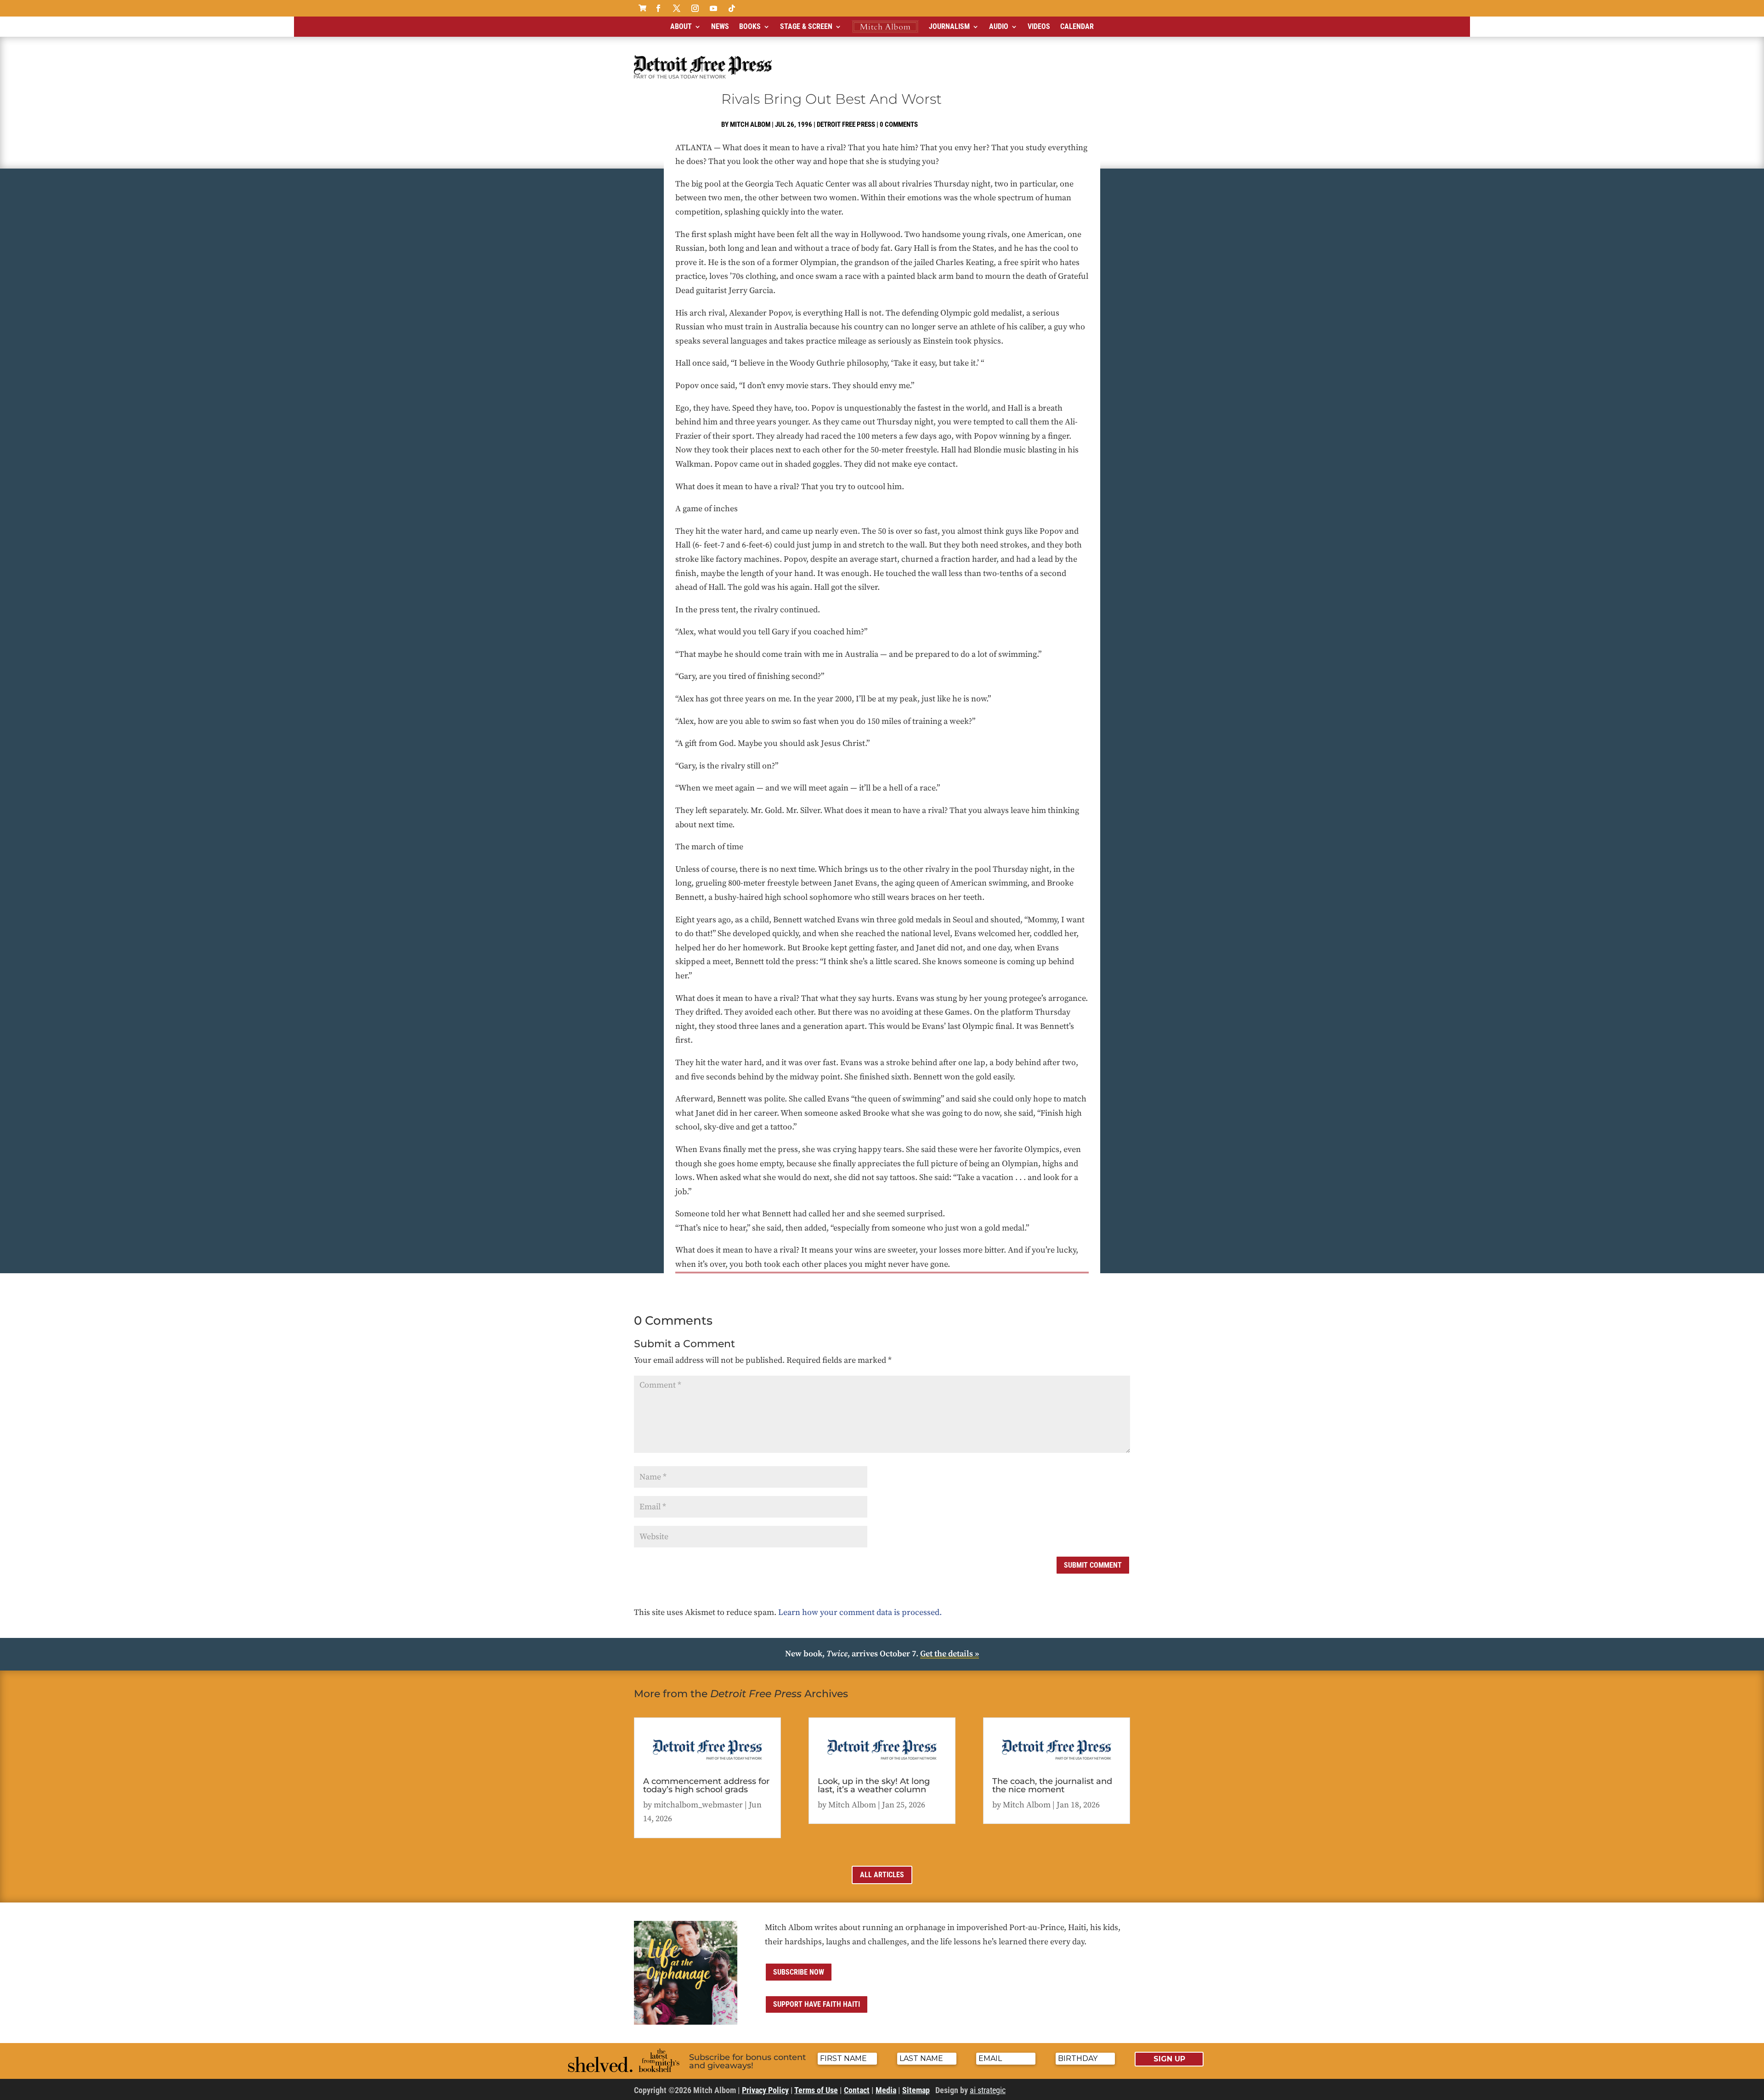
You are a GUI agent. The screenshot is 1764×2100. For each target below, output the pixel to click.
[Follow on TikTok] (732, 8)
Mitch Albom (750, 124)
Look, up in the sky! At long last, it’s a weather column (874, 1785)
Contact (857, 2090)
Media (886, 2090)
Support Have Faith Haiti (817, 2004)
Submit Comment (1093, 1565)
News (720, 26)
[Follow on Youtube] (713, 8)
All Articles (882, 1875)
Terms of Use (816, 2090)
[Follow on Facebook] (658, 8)
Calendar (1077, 26)
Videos (1039, 26)
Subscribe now (799, 1972)
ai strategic (988, 2090)
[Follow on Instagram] (695, 8)
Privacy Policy (765, 2090)
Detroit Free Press (846, 124)
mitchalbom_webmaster (698, 1805)
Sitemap (916, 2090)
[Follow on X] (677, 8)
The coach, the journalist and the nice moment (1052, 1785)
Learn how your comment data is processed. (860, 1612)
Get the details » (950, 1654)
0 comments (899, 124)
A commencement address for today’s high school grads (706, 1785)
